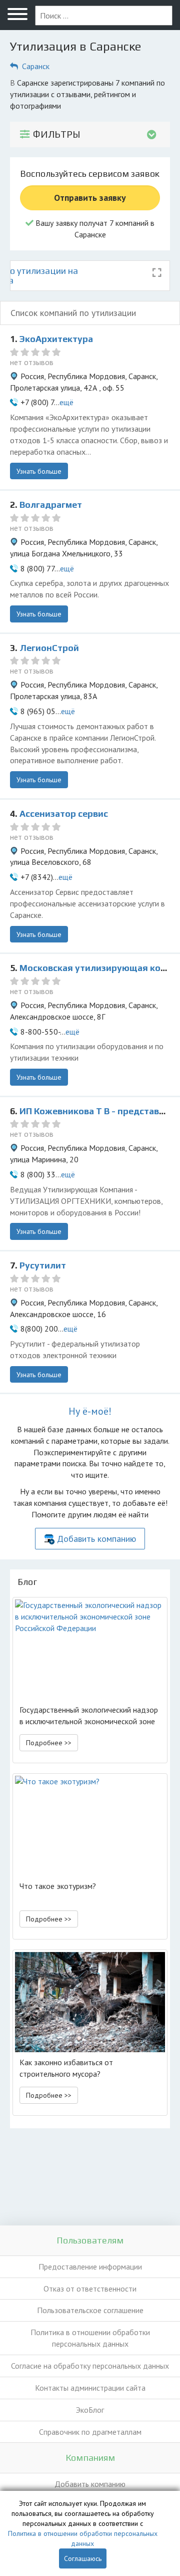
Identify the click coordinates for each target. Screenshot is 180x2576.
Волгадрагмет (51, 505)
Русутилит (43, 1265)
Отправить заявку (90, 198)
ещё (66, 402)
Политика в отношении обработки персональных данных (90, 2338)
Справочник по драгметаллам (90, 2432)
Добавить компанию (96, 1539)
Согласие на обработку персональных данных (90, 2366)
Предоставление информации (90, 2267)
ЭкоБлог (90, 2410)
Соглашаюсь (83, 2558)
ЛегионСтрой (49, 648)
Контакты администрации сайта (90, 2388)
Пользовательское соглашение (90, 2310)
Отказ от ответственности (90, 2289)
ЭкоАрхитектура (56, 339)
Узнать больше (39, 471)
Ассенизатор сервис (64, 814)
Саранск (36, 66)
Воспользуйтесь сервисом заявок (90, 174)
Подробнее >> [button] (49, 1743)
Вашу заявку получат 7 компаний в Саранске (94, 229)
